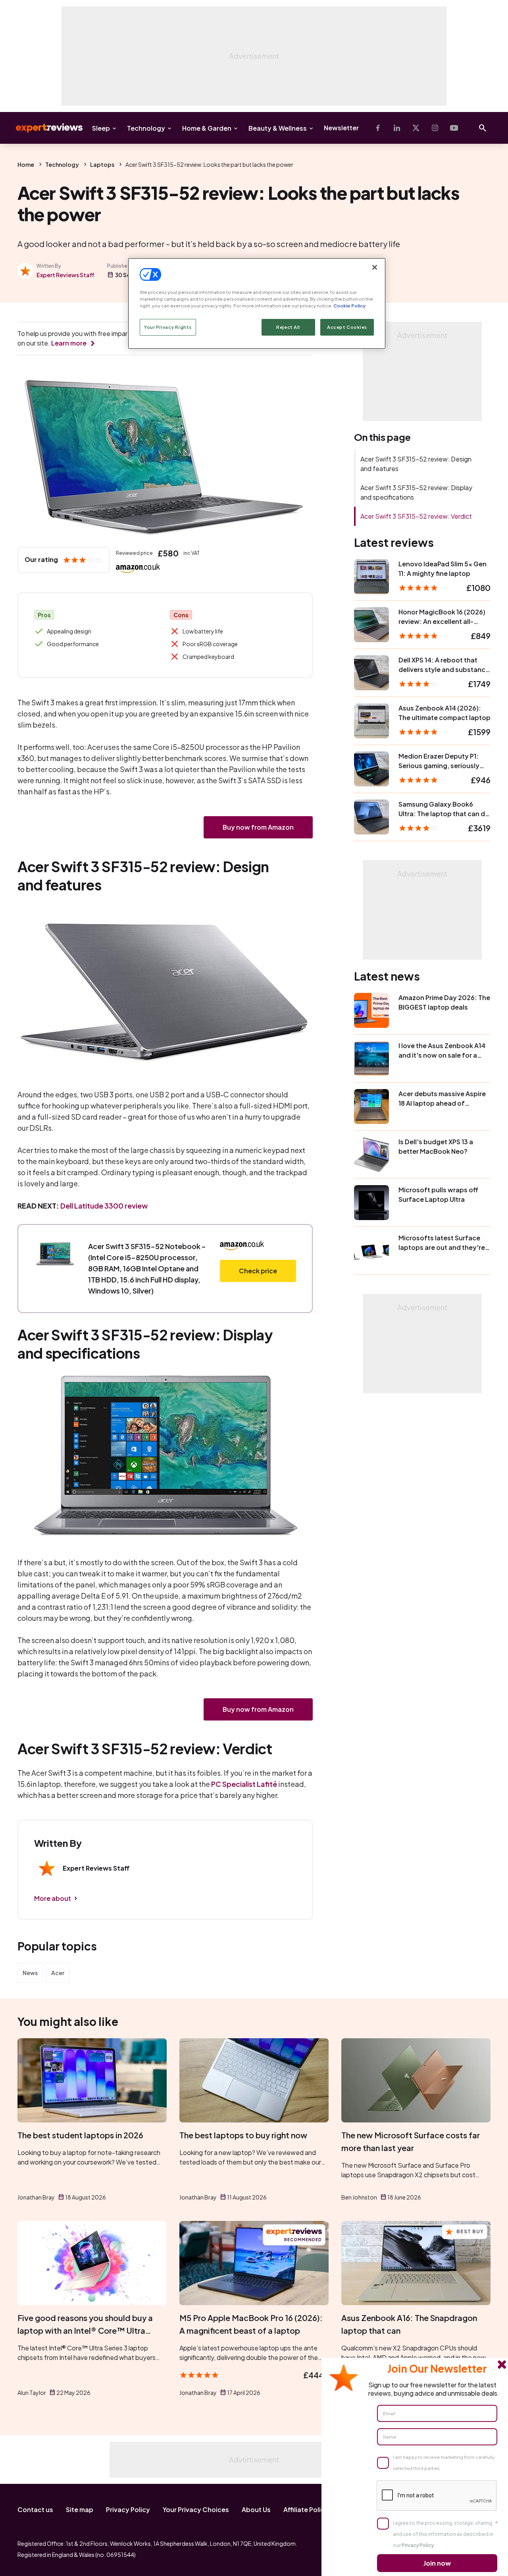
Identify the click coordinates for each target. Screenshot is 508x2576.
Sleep (101, 128)
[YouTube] (454, 128)
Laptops (102, 164)
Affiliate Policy (306, 2509)
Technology (146, 128)
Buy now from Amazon (258, 827)
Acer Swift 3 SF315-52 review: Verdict (416, 516)
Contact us (35, 2509)
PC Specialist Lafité (244, 1784)
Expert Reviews (43, 128)
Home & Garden (207, 128)
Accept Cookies (347, 327)
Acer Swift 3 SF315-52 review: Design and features (416, 464)
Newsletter (341, 128)
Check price (258, 1271)
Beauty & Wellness (278, 128)
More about (53, 1898)
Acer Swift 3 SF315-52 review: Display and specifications (416, 492)
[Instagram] (435, 128)
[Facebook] (378, 128)
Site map (80, 2509)
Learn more (69, 343)
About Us (256, 2509)
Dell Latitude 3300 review (104, 1206)
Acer (58, 1973)
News (30, 1973)
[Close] (375, 267)
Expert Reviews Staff (65, 275)
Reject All (288, 327)
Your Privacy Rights (168, 327)
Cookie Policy (349, 306)
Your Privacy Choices (196, 2509)
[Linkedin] (397, 128)
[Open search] (483, 128)
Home (26, 164)
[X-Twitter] (416, 128)
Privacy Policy (128, 2509)
